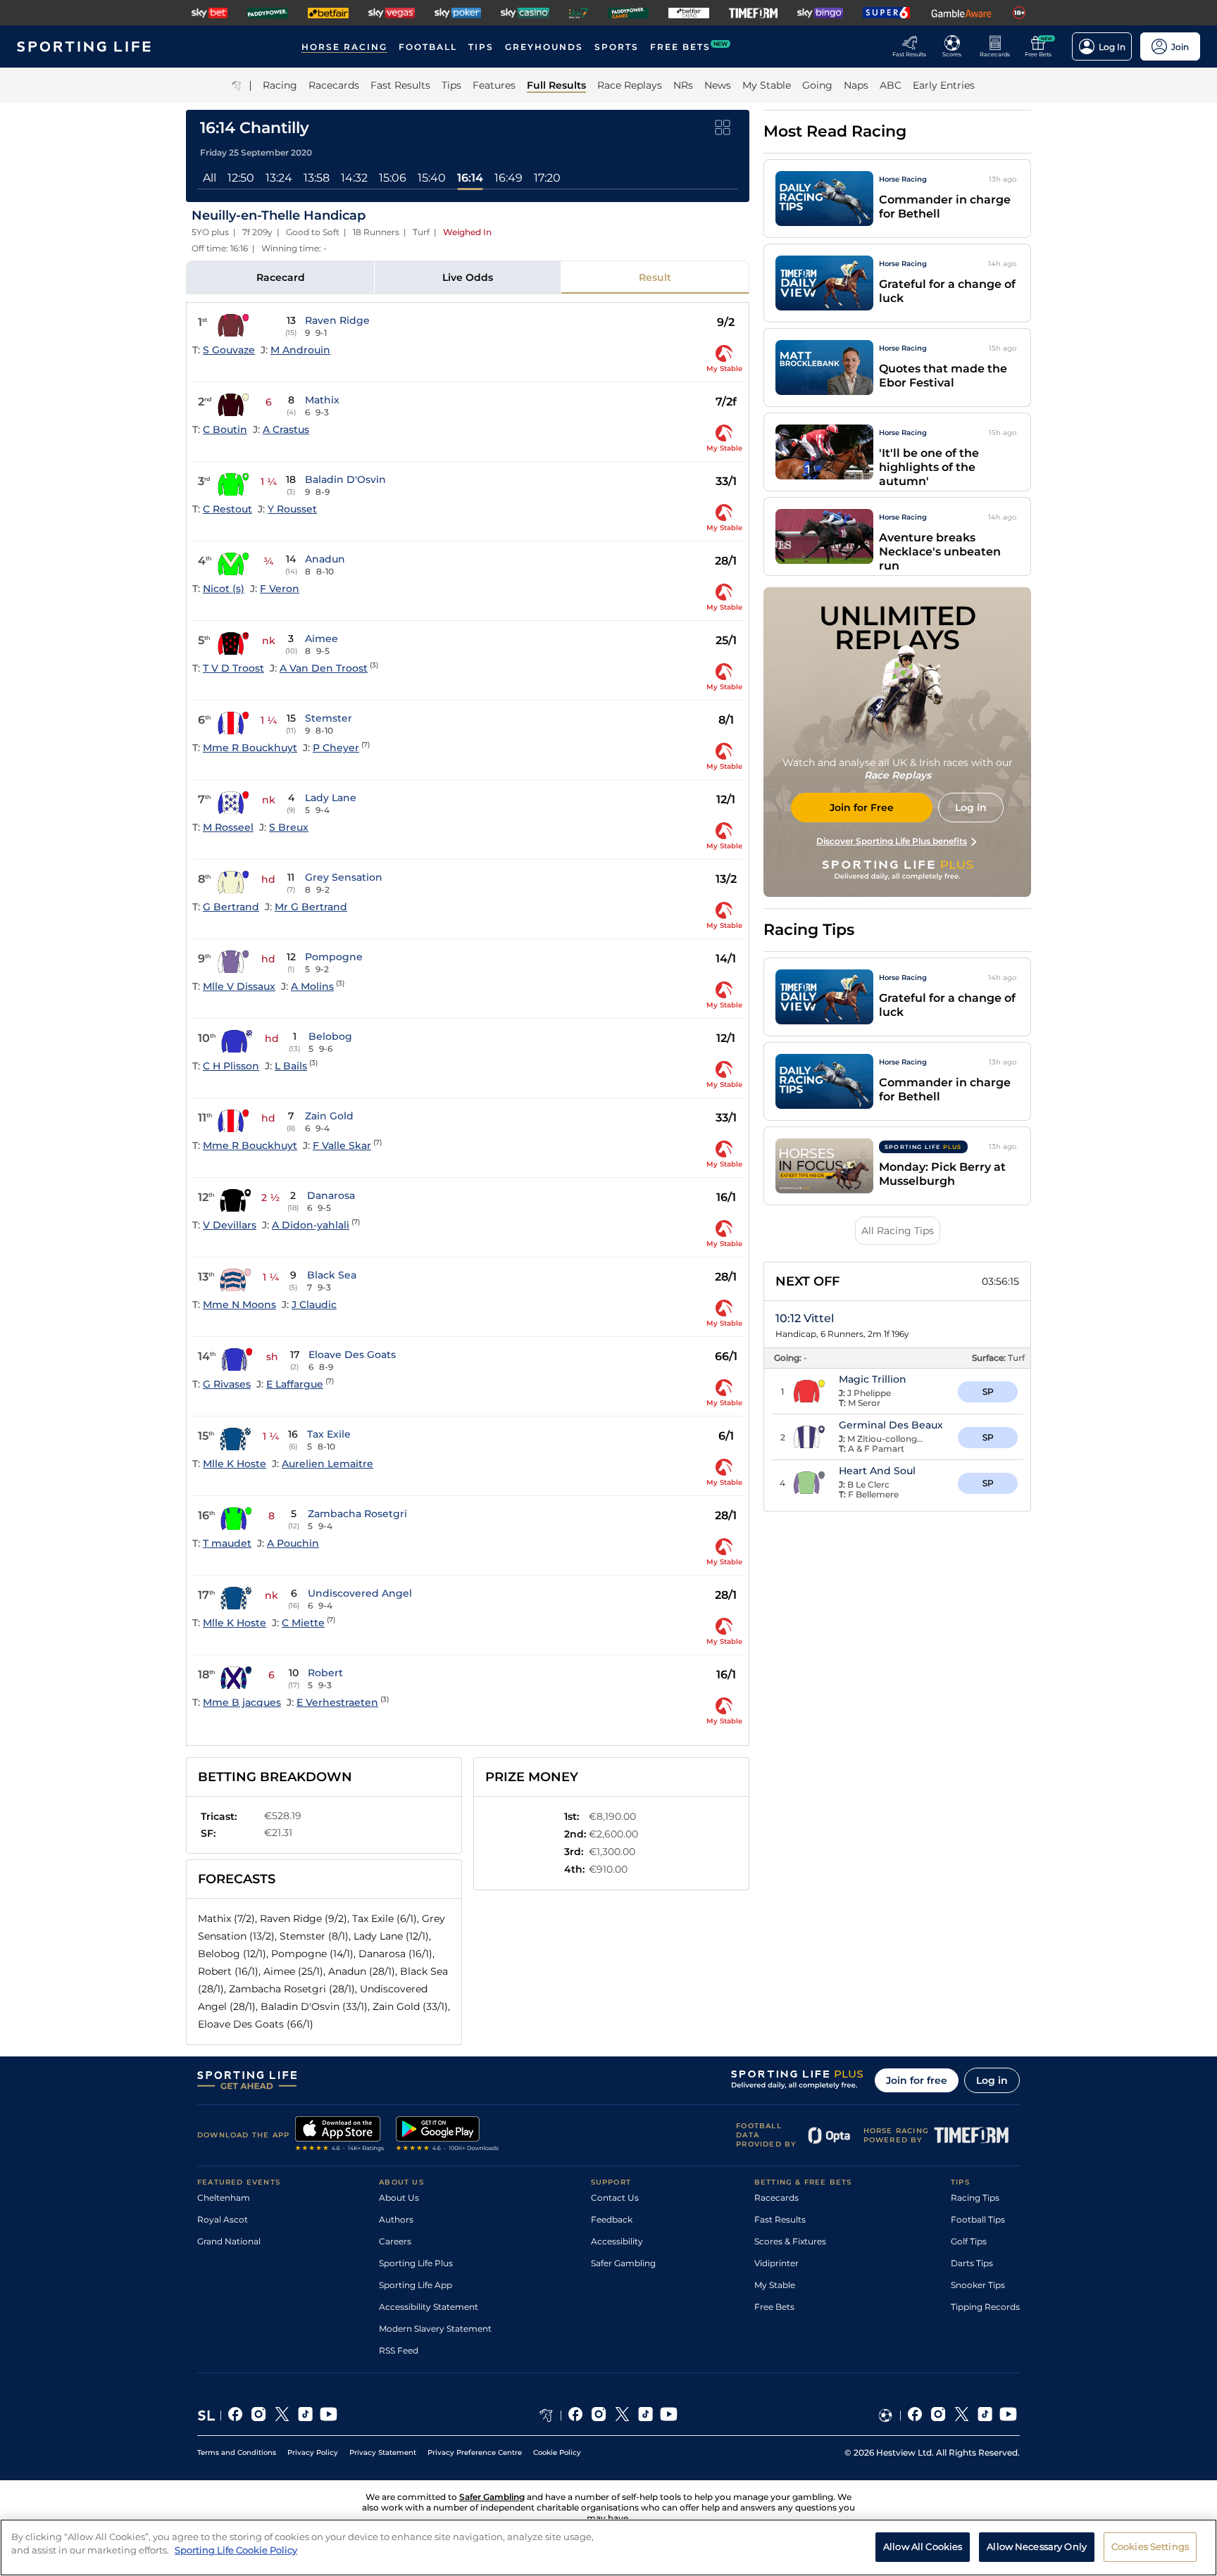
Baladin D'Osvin (345, 479)
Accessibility (617, 2241)
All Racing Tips (898, 1231)
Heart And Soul (877, 1471)
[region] (608, 2547)
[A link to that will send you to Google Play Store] (448, 2135)
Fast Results (780, 2219)
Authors (396, 2219)
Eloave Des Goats (352, 1355)
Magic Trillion (873, 1379)
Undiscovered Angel (360, 1593)
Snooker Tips (978, 2285)
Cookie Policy (557, 2452)
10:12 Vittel (805, 1318)
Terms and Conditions (237, 2452)
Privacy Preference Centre (475, 2452)
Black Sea (332, 1275)
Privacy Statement (383, 2452)
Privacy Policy (313, 2452)
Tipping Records (985, 2307)
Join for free (917, 2080)
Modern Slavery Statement (435, 2329)
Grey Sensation (344, 877)
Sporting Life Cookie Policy (236, 2550)
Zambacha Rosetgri (357, 1514)
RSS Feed (399, 2350)
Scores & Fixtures (790, 2241)
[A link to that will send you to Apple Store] (340, 2135)
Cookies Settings (1150, 2546)
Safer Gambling (623, 2263)
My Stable (775, 2285)
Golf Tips (969, 2241)
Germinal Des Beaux (891, 1425)
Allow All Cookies (923, 2546)
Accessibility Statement (429, 2307)
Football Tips (978, 2219)
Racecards (776, 2198)
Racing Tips (975, 2198)
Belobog (330, 1036)
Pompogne (334, 957)
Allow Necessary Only (1037, 2546)
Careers (395, 2241)
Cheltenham (224, 2198)
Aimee (322, 639)
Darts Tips (972, 2263)
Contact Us (615, 2198)
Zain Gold (329, 1116)
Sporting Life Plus (416, 2263)
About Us (399, 2198)
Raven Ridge (337, 320)
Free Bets (774, 2307)
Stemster (329, 718)
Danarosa (331, 1195)
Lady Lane (331, 798)
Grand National (229, 2241)
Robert (325, 1673)
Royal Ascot (223, 2219)
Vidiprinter (776, 2263)
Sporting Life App (416, 2285)
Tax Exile (329, 1434)
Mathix (322, 400)
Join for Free (862, 808)
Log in (992, 2080)
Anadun (325, 559)
